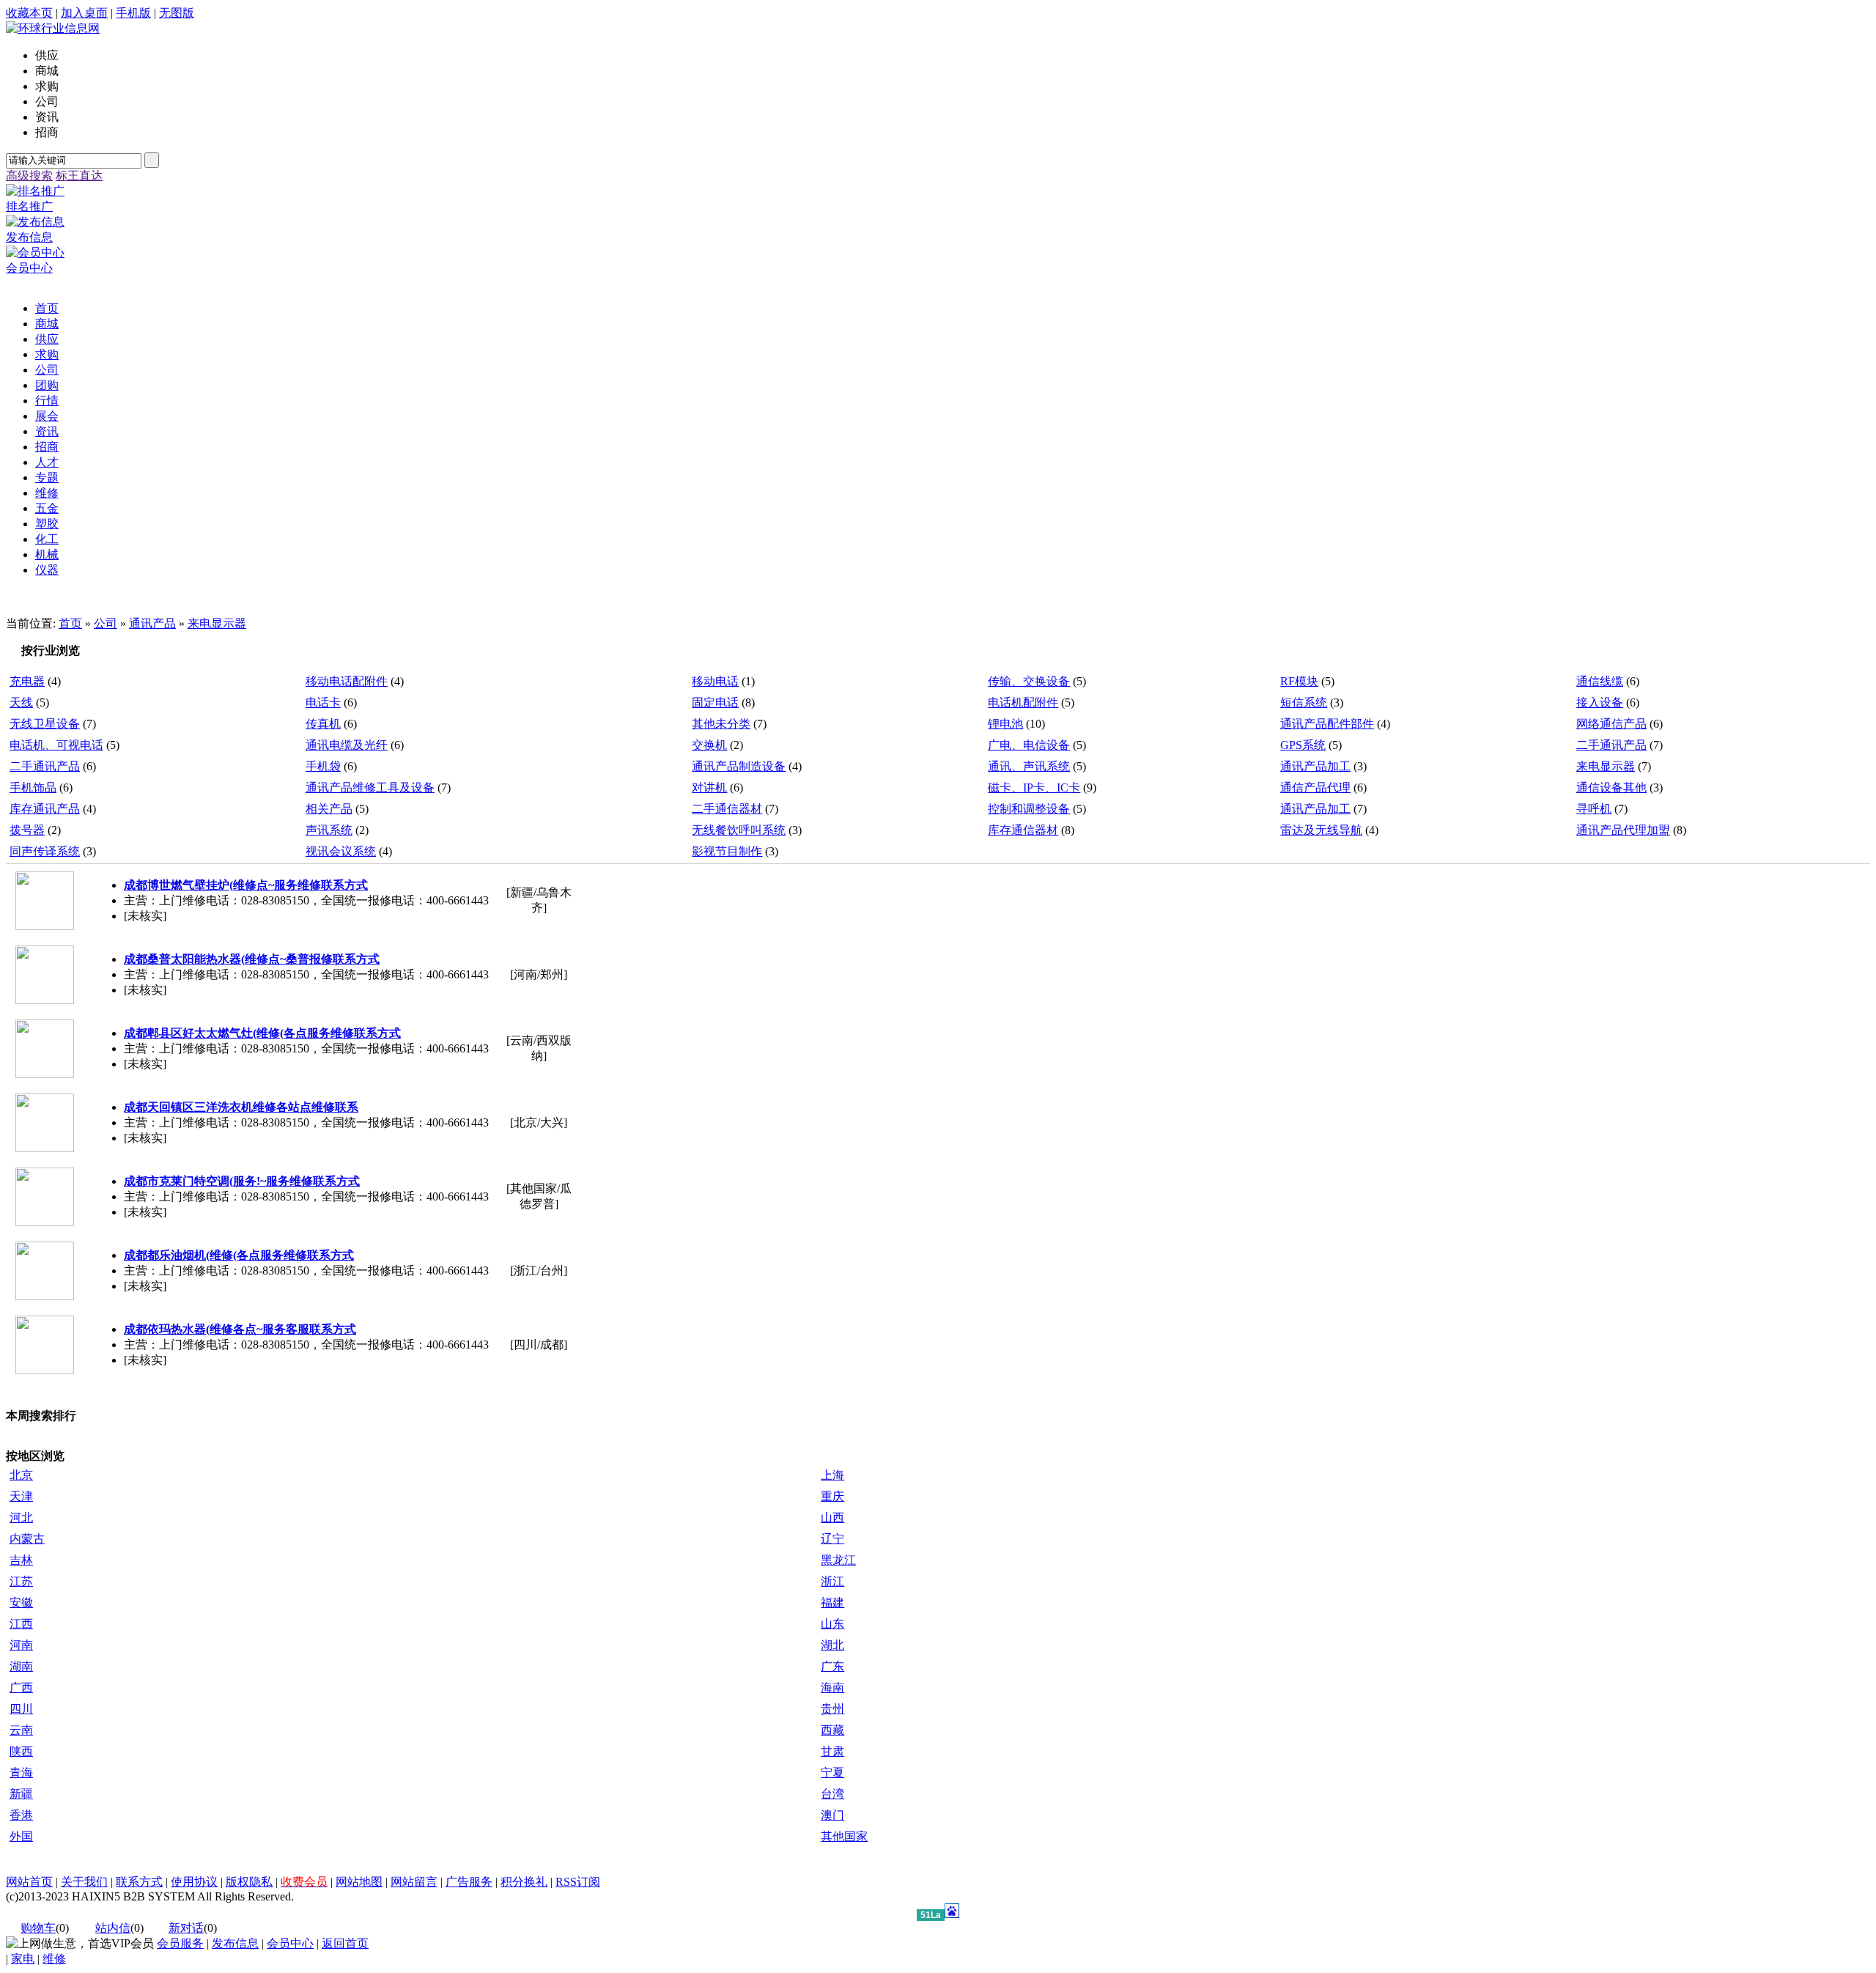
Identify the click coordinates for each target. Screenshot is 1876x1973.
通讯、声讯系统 (1029, 766)
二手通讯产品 (1611, 745)
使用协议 (194, 1882)
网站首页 (29, 1882)
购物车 (38, 1928)
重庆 (832, 1496)
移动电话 (715, 681)
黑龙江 (838, 1560)
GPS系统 (1303, 745)
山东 (832, 1624)
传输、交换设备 (1029, 681)
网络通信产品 (1611, 724)
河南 (21, 1645)
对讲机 (709, 788)
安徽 (21, 1603)
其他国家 (844, 1836)
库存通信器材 (1023, 830)
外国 (21, 1836)
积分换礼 (524, 1882)
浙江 (832, 1581)
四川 (21, 1709)
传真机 (323, 724)
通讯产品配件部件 (1327, 724)
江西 (21, 1624)
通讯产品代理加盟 (1623, 830)
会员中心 (290, 1943)
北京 (21, 1475)
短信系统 (1304, 702)
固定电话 (715, 702)
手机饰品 (33, 788)
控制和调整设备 (1029, 809)
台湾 (832, 1794)
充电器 (27, 681)
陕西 (21, 1751)
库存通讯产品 (45, 809)
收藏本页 (29, 13)
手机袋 (323, 766)
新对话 (186, 1928)
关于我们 (84, 1882)
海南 (832, 1688)
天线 (21, 702)
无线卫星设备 (45, 724)
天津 (21, 1496)
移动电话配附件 (347, 681)
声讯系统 (329, 830)
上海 (832, 1475)
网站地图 (359, 1882)
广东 (832, 1666)
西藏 (832, 1730)
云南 (21, 1730)
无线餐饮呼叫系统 (739, 830)
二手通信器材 (727, 809)
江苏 (21, 1581)
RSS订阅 (578, 1882)
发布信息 (235, 1943)
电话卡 (323, 702)
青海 (21, 1773)
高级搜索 (29, 176)
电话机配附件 (1023, 702)
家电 (23, 1959)
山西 (832, 1517)
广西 (21, 1688)
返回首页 (345, 1943)
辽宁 (832, 1539)
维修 (54, 1959)
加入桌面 (84, 13)
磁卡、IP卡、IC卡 (1034, 788)
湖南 (21, 1666)
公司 (106, 623)
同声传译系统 (45, 851)
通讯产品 (152, 623)
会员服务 (180, 1943)
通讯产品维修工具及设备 (370, 788)
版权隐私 (249, 1882)
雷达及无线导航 (1321, 830)
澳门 (832, 1815)
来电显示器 (217, 623)
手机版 (133, 13)
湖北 (832, 1645)
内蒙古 (27, 1539)
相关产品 (329, 809)
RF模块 (1299, 681)
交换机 (709, 745)
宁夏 (832, 1773)
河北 (21, 1517)
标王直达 (79, 176)
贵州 (832, 1709)
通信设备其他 (1611, 788)
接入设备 (1600, 702)
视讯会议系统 (341, 851)
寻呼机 (1594, 809)
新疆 (21, 1794)
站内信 (113, 1928)
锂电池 (1005, 724)
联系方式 (139, 1882)
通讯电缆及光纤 (347, 745)
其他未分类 (721, 724)
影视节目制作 (727, 851)
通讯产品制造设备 (739, 766)
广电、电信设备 (1029, 745)
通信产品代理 (1315, 788)
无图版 (177, 13)
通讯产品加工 (1315, 766)
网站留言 (414, 1882)
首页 (70, 623)
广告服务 (469, 1882)
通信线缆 (1600, 681)
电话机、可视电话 (56, 745)
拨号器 (27, 830)
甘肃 (832, 1751)
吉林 (21, 1560)
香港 (21, 1815)
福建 (832, 1603)
